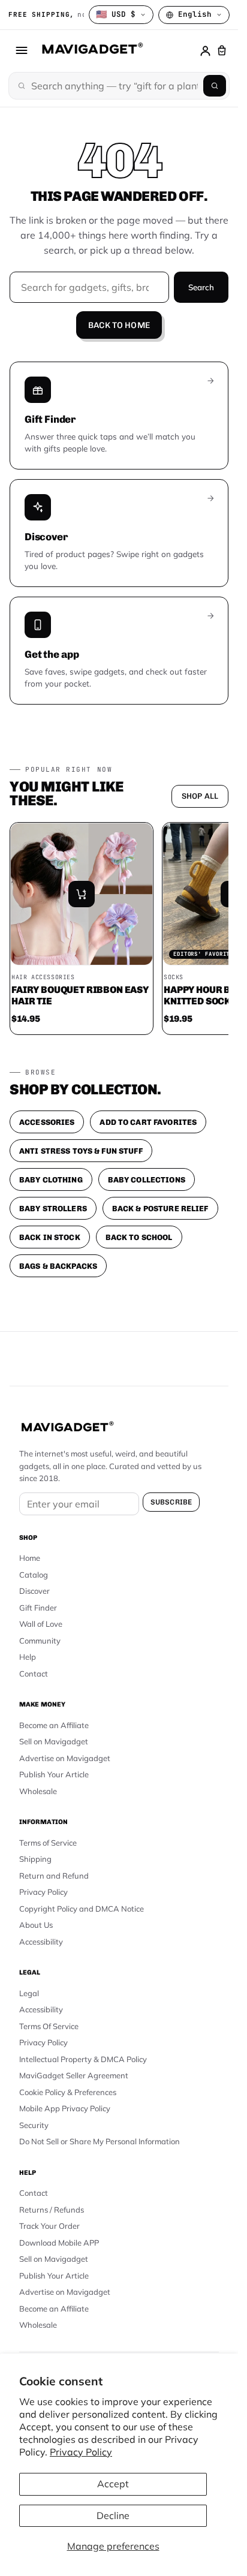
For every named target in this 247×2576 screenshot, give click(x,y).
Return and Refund (54, 1876)
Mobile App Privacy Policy (65, 2108)
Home (30, 1558)
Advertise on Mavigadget (65, 1758)
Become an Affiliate (54, 1725)
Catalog (34, 1575)
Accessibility (41, 1942)
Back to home (119, 325)
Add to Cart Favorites (148, 1122)
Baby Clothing (51, 1180)
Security (34, 2125)
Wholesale (38, 1791)
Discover (34, 1591)
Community (40, 1641)
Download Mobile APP (59, 2243)
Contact (34, 1674)
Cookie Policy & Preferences (68, 2092)
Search (201, 287)
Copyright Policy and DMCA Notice (82, 1909)
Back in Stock (50, 1237)
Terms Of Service (49, 2026)
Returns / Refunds (52, 2210)
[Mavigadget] (92, 50)
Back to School (139, 1237)
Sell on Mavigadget (54, 1741)
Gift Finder (38, 1608)
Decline (113, 2515)
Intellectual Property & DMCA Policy (83, 2059)
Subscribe (171, 1502)
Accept (113, 2484)
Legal (29, 1993)
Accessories (47, 1122)
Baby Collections (147, 1180)
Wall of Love (41, 1624)
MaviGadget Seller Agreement (74, 2075)
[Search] (215, 86)
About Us (36, 1925)
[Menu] (22, 50)
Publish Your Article (54, 1774)
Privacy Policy (81, 2452)
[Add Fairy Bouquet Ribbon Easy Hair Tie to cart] (82, 894)
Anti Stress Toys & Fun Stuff (81, 1151)
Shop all (200, 796)
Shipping (35, 1859)
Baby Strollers (53, 1209)
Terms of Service (48, 1843)
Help (28, 1657)
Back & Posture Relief (160, 1209)
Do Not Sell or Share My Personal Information (100, 2141)
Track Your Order (49, 2226)
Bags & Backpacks (58, 1266)
